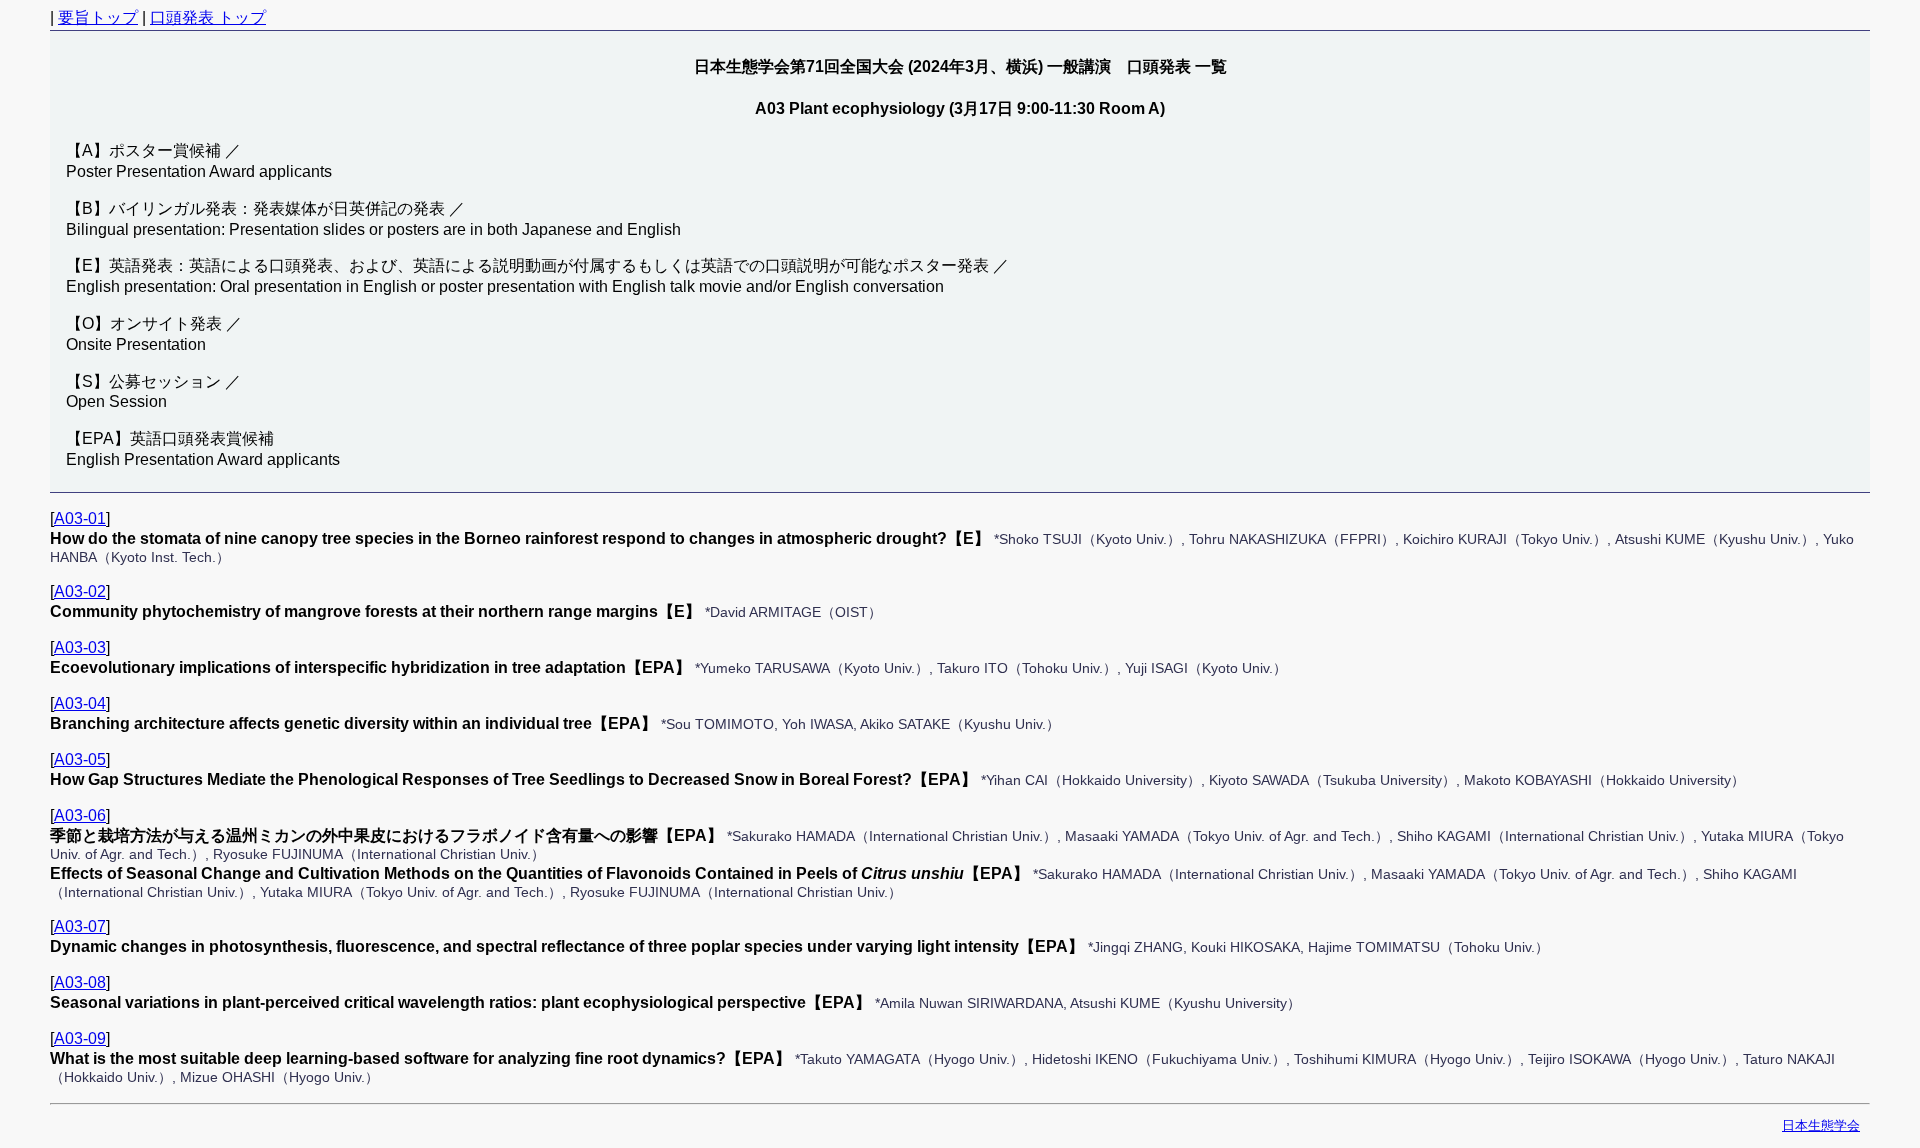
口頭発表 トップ (208, 17)
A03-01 (80, 518)
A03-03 (80, 647)
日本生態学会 (1821, 1125)
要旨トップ (98, 17)
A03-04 (80, 703)
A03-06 (80, 815)
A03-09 (80, 1038)
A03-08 (80, 982)
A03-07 (80, 926)
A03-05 (80, 759)
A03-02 (80, 591)
